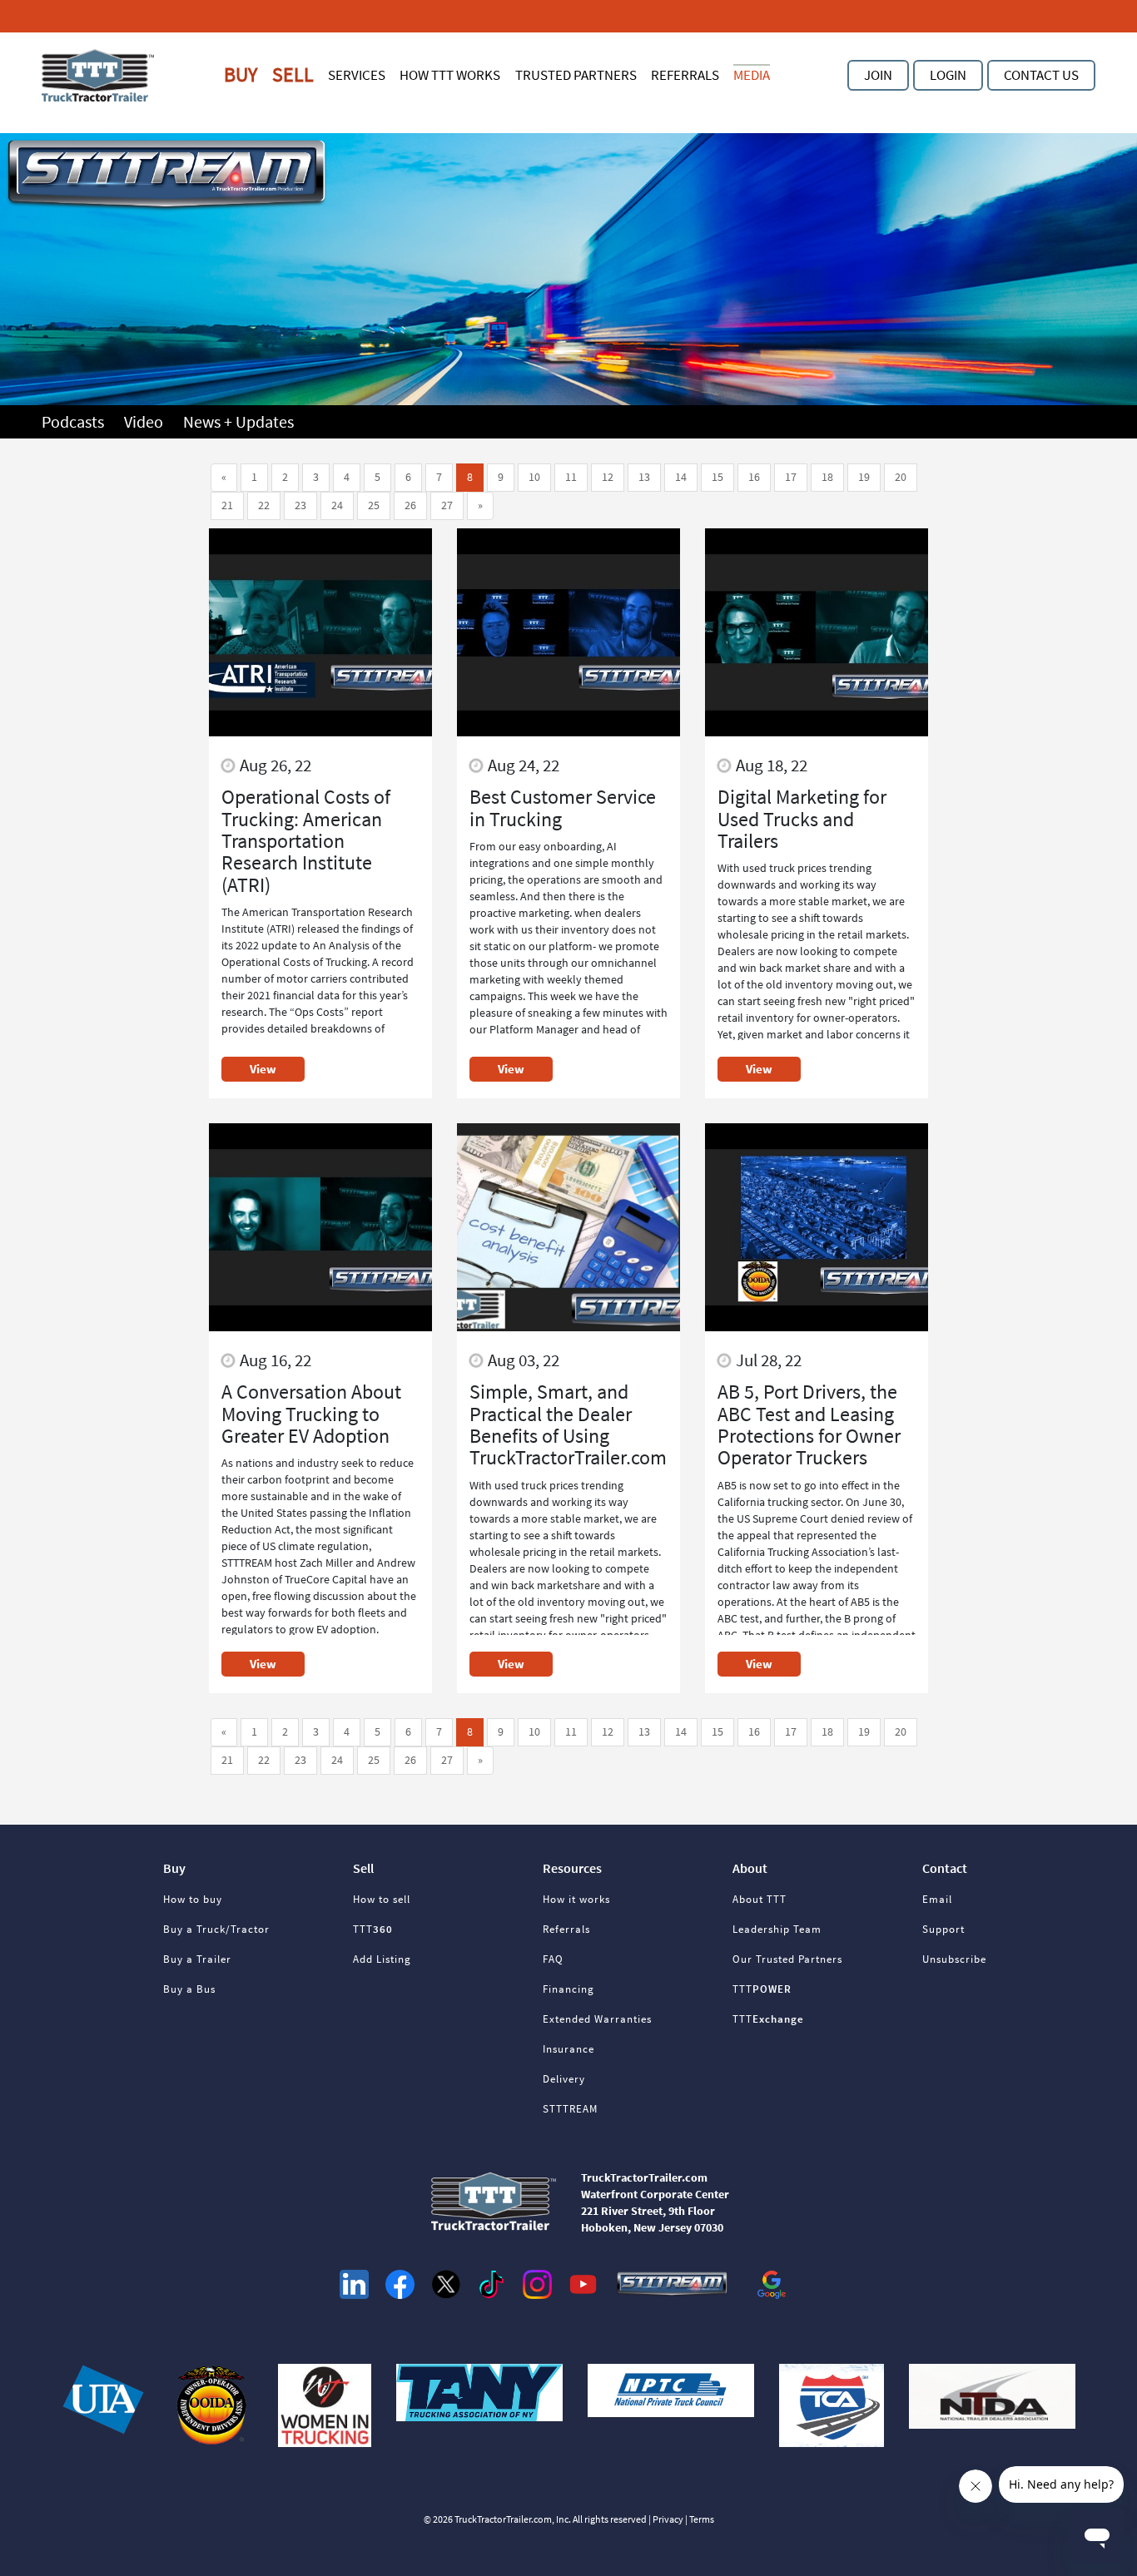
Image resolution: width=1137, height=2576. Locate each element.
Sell (293, 74)
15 (717, 477)
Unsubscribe (954, 1959)
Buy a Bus (189, 1989)
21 (227, 505)
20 (901, 477)
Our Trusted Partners (787, 1959)
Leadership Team (777, 1929)
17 (791, 477)
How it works (576, 1899)
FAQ (553, 1959)
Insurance (568, 2049)
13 (644, 477)
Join (878, 75)
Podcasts (74, 421)
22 (264, 505)
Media (752, 75)
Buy (241, 74)
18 (827, 477)
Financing (568, 1989)
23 (300, 505)
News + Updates (238, 421)
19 (864, 477)
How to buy (193, 1899)
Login (948, 75)
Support (943, 1929)
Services (357, 75)
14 (681, 477)
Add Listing (382, 1959)
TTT (373, 1929)
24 (337, 505)
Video (145, 421)
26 (410, 505)
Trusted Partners (576, 75)
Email (937, 1899)
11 (571, 477)
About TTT (760, 1899)
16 (754, 477)
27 (447, 505)
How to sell (382, 1899)
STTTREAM (570, 2109)
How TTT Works (450, 75)
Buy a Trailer (197, 1959)
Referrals (685, 75)
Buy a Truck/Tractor (216, 1929)
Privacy (668, 2519)
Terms (702, 2519)
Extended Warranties (597, 2019)
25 (374, 505)
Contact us (1041, 75)
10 (534, 477)
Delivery (564, 2079)
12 (608, 477)
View (263, 1069)
